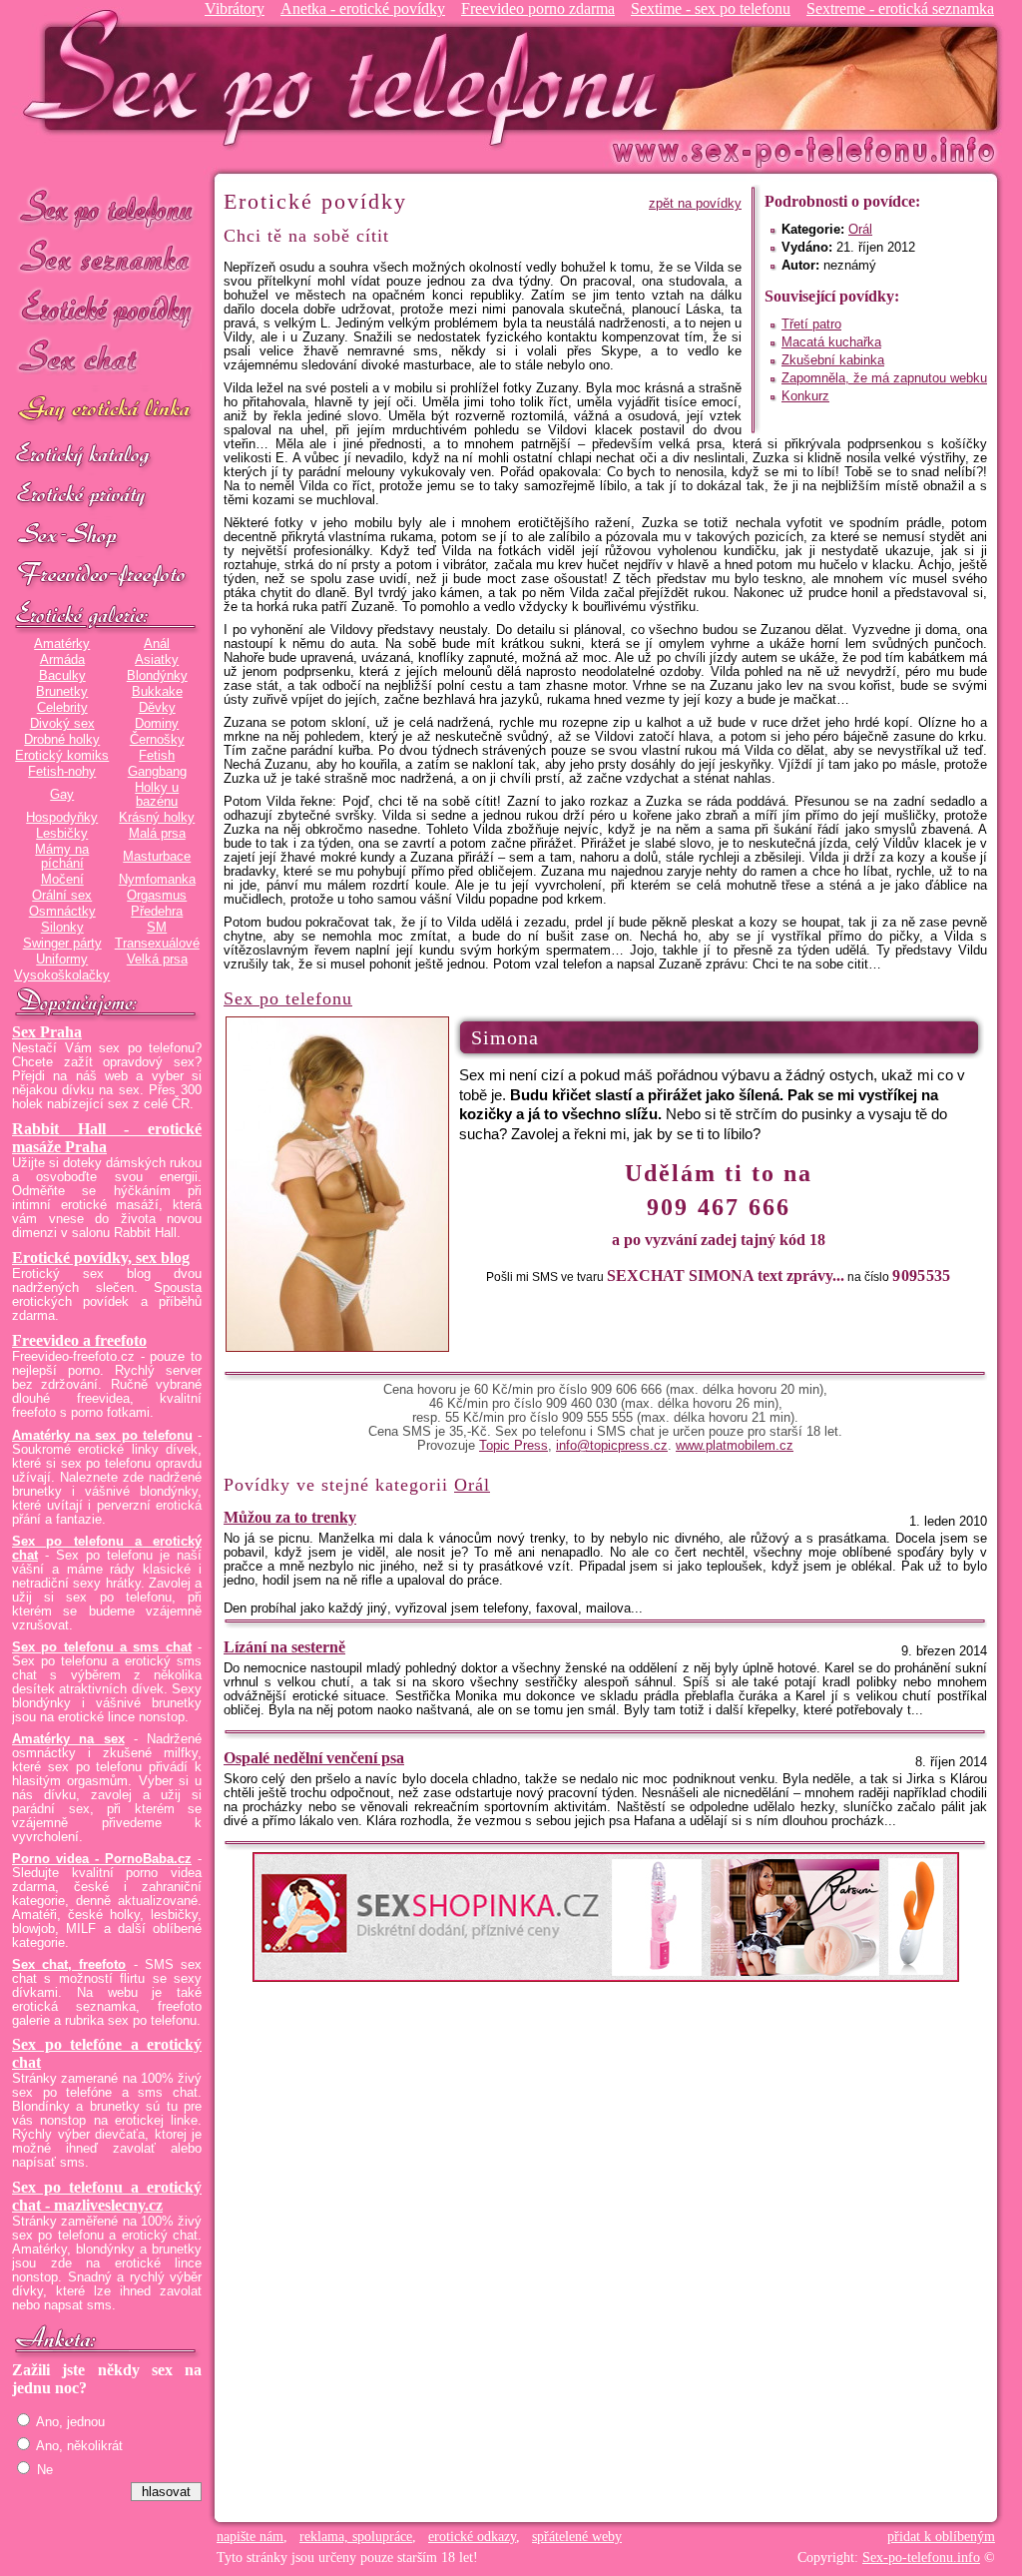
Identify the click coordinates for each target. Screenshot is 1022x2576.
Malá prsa (157, 834)
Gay (62, 795)
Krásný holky (157, 818)
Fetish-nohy (62, 772)
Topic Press (513, 1446)
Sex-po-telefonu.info (921, 2558)
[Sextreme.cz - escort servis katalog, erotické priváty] (107, 496)
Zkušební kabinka (833, 360)
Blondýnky (157, 676)
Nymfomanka (157, 880)
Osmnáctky (62, 912)
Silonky (62, 928)
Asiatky (157, 660)
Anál (157, 644)
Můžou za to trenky (290, 1517)
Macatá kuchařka (831, 342)
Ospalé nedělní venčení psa (314, 1758)
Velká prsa (157, 960)
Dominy (157, 724)
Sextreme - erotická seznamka (900, 8)
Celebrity (62, 708)
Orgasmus (157, 896)
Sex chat (107, 360)
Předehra (157, 912)
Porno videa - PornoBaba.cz (102, 1859)
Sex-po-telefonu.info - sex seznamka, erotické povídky (348, 77)
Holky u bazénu (157, 795)
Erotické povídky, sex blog (101, 1258)
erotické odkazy (472, 2537)
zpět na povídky (695, 204)
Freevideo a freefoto (79, 1340)
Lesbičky (62, 834)
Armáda (62, 660)
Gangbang (157, 772)
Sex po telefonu (107, 207)
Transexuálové (157, 944)
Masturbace (157, 857)
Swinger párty (62, 944)
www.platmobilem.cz (735, 1446)
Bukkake (157, 692)
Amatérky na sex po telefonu (102, 1436)
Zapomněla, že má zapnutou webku (884, 378)
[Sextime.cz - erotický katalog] (107, 456)
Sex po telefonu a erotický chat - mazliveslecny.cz (107, 2196)
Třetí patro (811, 324)
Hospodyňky (62, 818)
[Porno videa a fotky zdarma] (107, 576)
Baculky (62, 676)
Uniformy (62, 960)
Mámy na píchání (62, 857)
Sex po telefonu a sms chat (102, 1647)
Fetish (157, 756)
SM (157, 928)
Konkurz (805, 396)
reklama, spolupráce (356, 2537)
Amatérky (62, 644)
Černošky (157, 740)
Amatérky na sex (68, 1739)
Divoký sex (62, 724)
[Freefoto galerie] (107, 616)
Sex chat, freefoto (69, 1965)
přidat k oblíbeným (941, 2537)
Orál (860, 230)
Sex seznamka (107, 258)
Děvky (157, 708)
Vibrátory (235, 8)
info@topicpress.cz (612, 1446)
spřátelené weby (577, 2537)
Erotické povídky (107, 309)
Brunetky (62, 692)
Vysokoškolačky (62, 975)
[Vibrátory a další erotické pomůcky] (107, 536)
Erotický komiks (62, 756)
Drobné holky (62, 740)
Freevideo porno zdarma (538, 8)
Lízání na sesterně (284, 1647)
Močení (62, 880)
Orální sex (62, 896)
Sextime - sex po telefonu (711, 8)
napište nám (250, 2537)
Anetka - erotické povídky (363, 8)
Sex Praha (47, 1032)
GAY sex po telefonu (107, 411)
